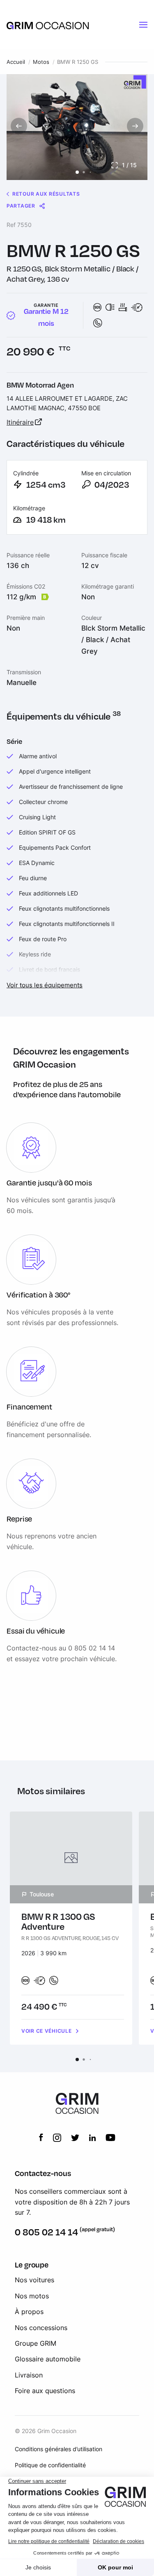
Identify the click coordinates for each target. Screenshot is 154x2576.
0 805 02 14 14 (46, 2232)
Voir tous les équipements (45, 985)
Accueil (16, 62)
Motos (41, 62)
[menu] (143, 25)
